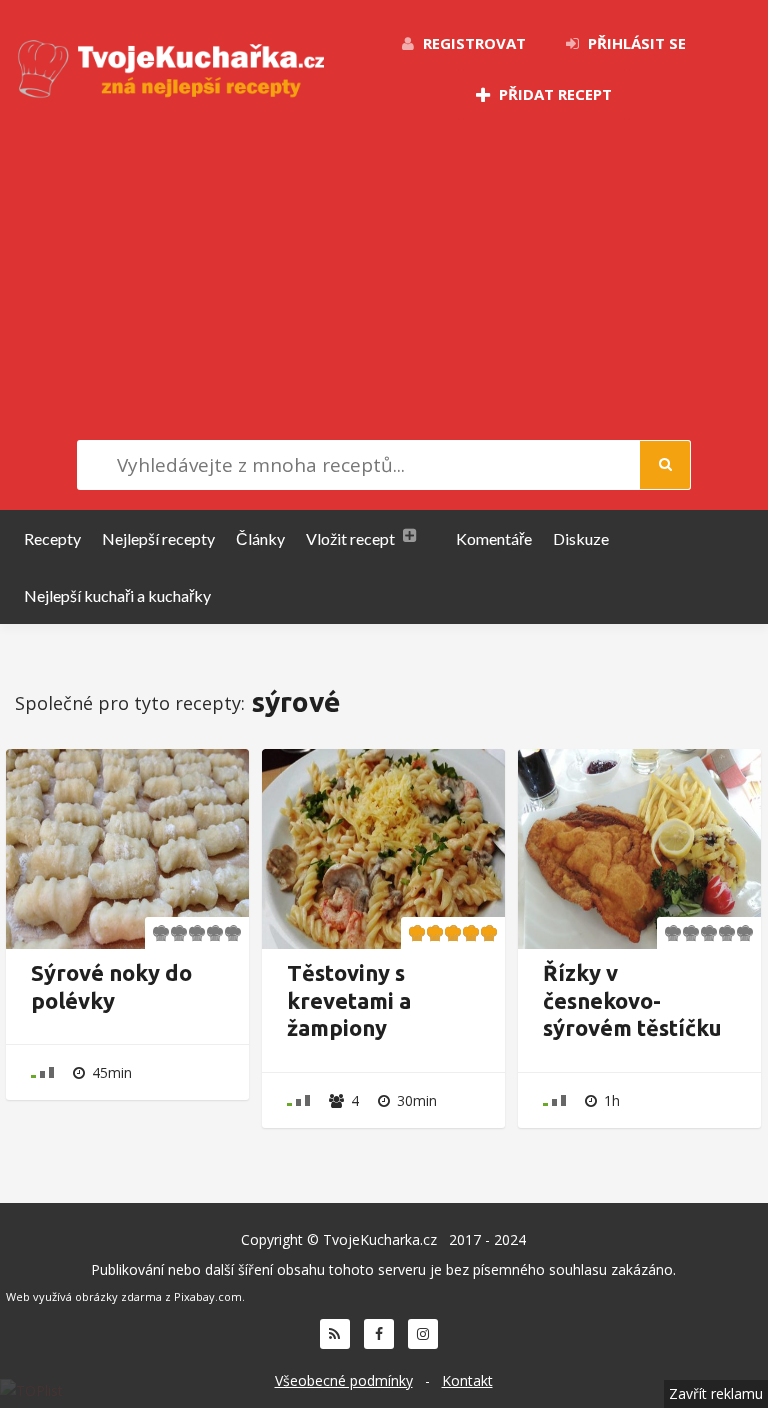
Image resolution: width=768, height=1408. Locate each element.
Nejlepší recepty (158, 538)
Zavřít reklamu (716, 1393)
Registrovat (472, 43)
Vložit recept (350, 538)
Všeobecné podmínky (344, 1380)
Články (260, 538)
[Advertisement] (384, 280)
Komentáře (494, 538)
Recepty (52, 538)
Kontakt (467, 1380)
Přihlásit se (635, 43)
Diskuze (581, 538)
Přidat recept (553, 94)
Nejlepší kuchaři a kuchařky (117, 595)
